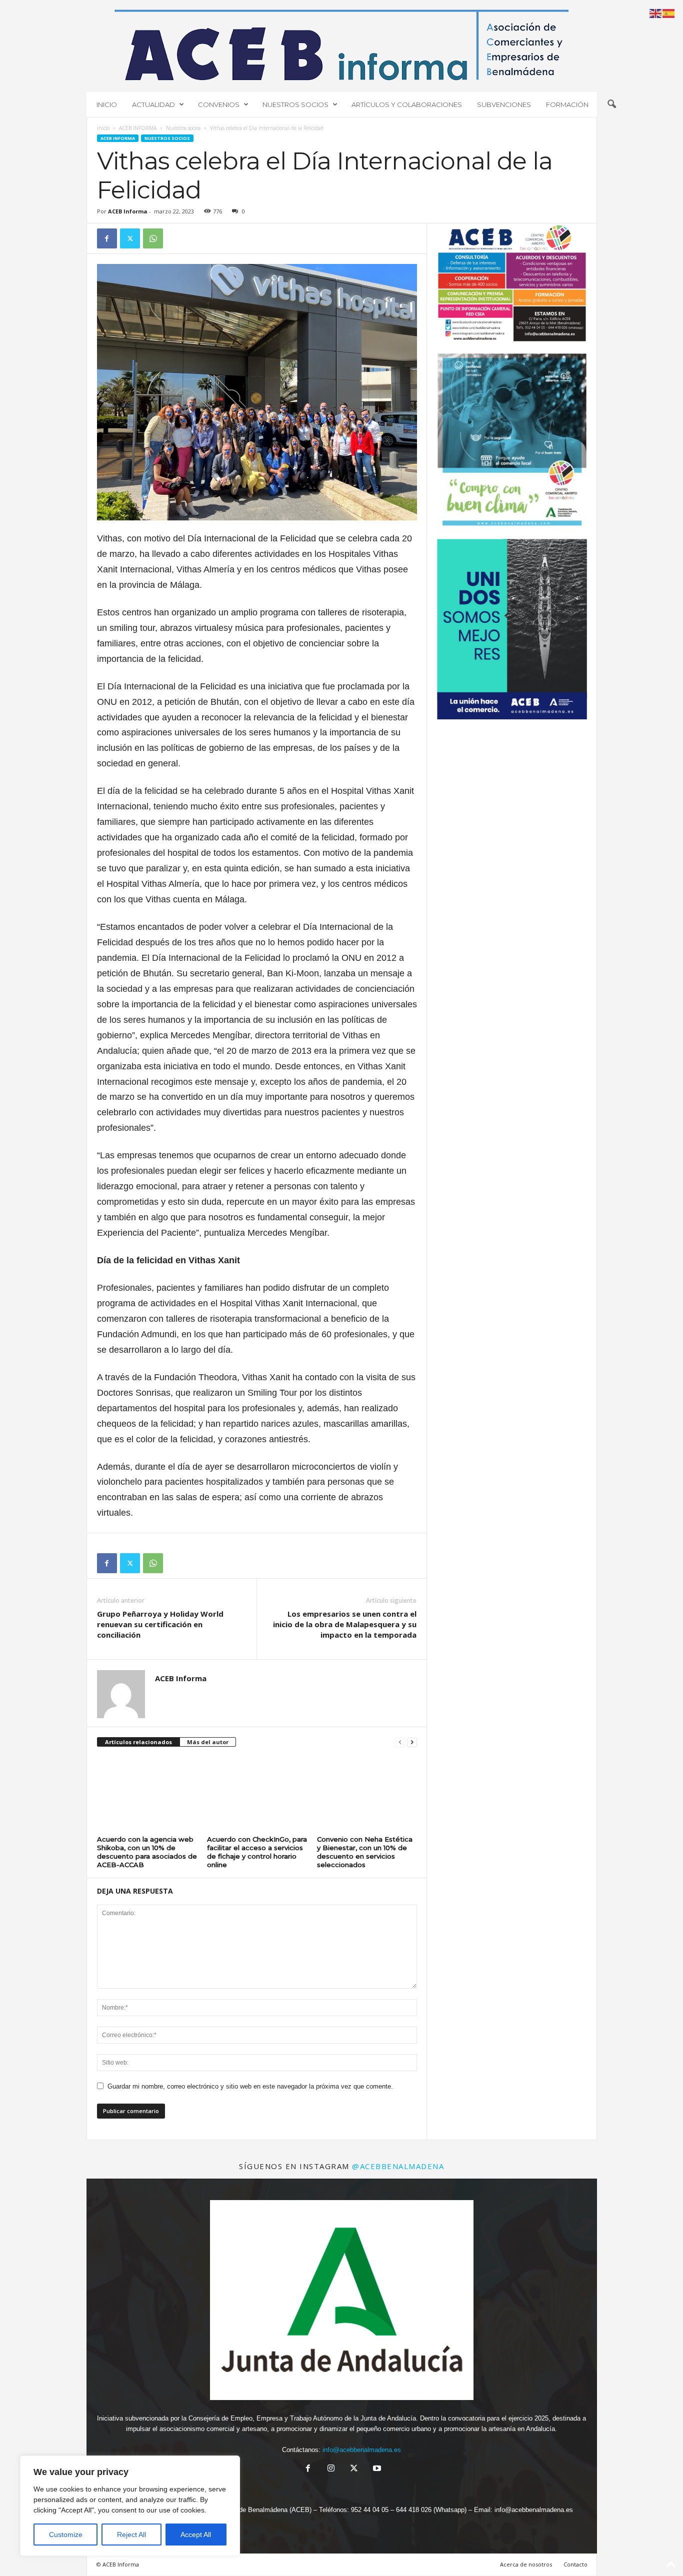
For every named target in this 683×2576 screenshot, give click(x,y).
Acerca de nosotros (526, 2564)
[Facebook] (107, 238)
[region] (130, 2506)
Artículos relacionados (138, 1742)
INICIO (107, 104)
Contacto (575, 2564)
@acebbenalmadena (398, 2166)
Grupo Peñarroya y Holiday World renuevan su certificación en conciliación (160, 1624)
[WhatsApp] (153, 238)
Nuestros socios (183, 128)
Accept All (196, 2535)
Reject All (131, 2535)
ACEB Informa (128, 211)
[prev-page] (400, 1742)
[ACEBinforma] (342, 45)
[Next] (566, 443)
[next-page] (412, 1742)
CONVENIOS (219, 104)
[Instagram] (331, 2469)
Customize (66, 2535)
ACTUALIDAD (153, 104)
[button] (611, 104)
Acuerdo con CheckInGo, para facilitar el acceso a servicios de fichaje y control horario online (257, 1852)
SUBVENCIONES (504, 104)
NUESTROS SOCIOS (295, 104)
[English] (656, 13)
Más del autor (208, 1742)
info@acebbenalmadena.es (362, 2450)
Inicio (103, 128)
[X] (130, 238)
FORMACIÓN (567, 104)
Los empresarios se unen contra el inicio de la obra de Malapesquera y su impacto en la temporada (345, 1624)
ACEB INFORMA (138, 128)
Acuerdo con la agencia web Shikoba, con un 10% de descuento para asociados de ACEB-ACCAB (147, 1852)
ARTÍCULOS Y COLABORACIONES (407, 104)
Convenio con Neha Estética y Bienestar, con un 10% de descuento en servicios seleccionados (365, 1852)
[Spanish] (669, 13)
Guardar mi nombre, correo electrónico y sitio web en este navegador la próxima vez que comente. (250, 2086)
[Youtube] (376, 2469)
